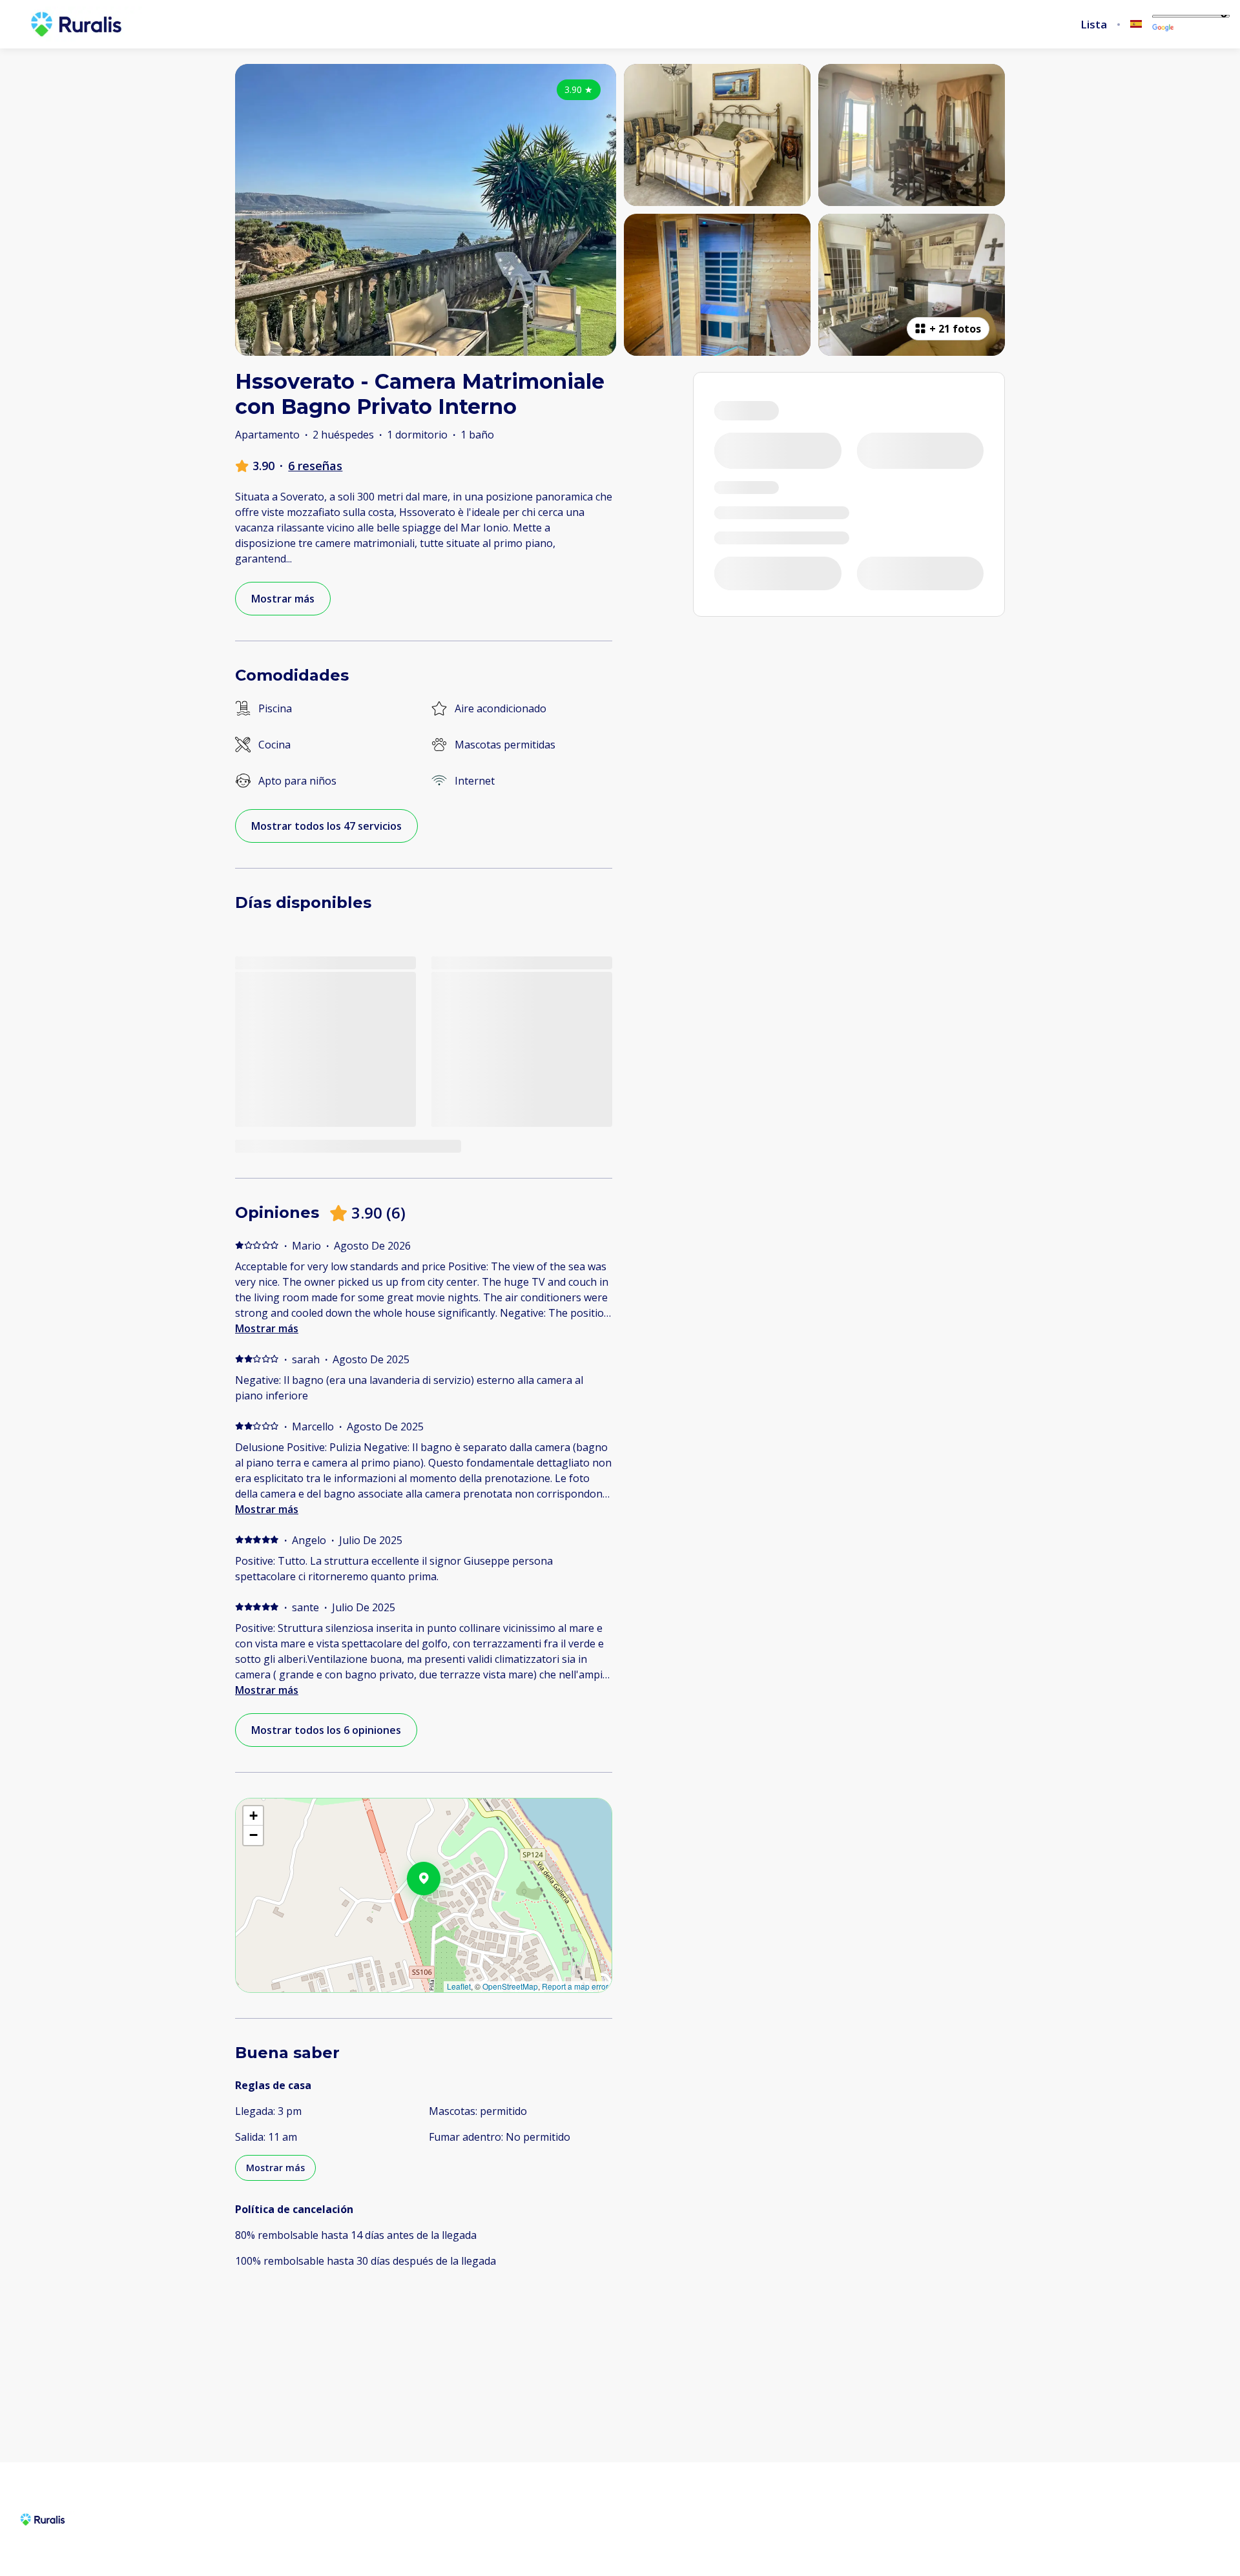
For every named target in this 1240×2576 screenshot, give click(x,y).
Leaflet (459, 1986)
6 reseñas (315, 466)
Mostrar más (267, 1328)
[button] (440, 1912)
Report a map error (575, 1986)
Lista (1094, 25)
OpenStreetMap (510, 1986)
